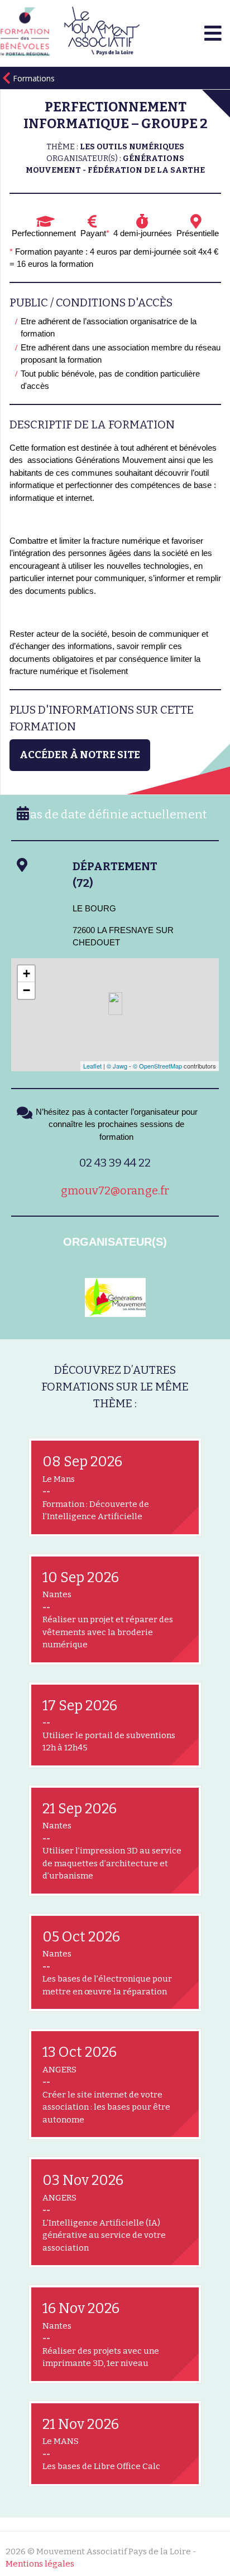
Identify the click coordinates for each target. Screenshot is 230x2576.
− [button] (27, 990)
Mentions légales (40, 2564)
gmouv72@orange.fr (115, 1191)
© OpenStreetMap (157, 1066)
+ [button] (27, 974)
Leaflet (92, 1066)
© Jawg (117, 1066)
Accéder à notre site (80, 755)
